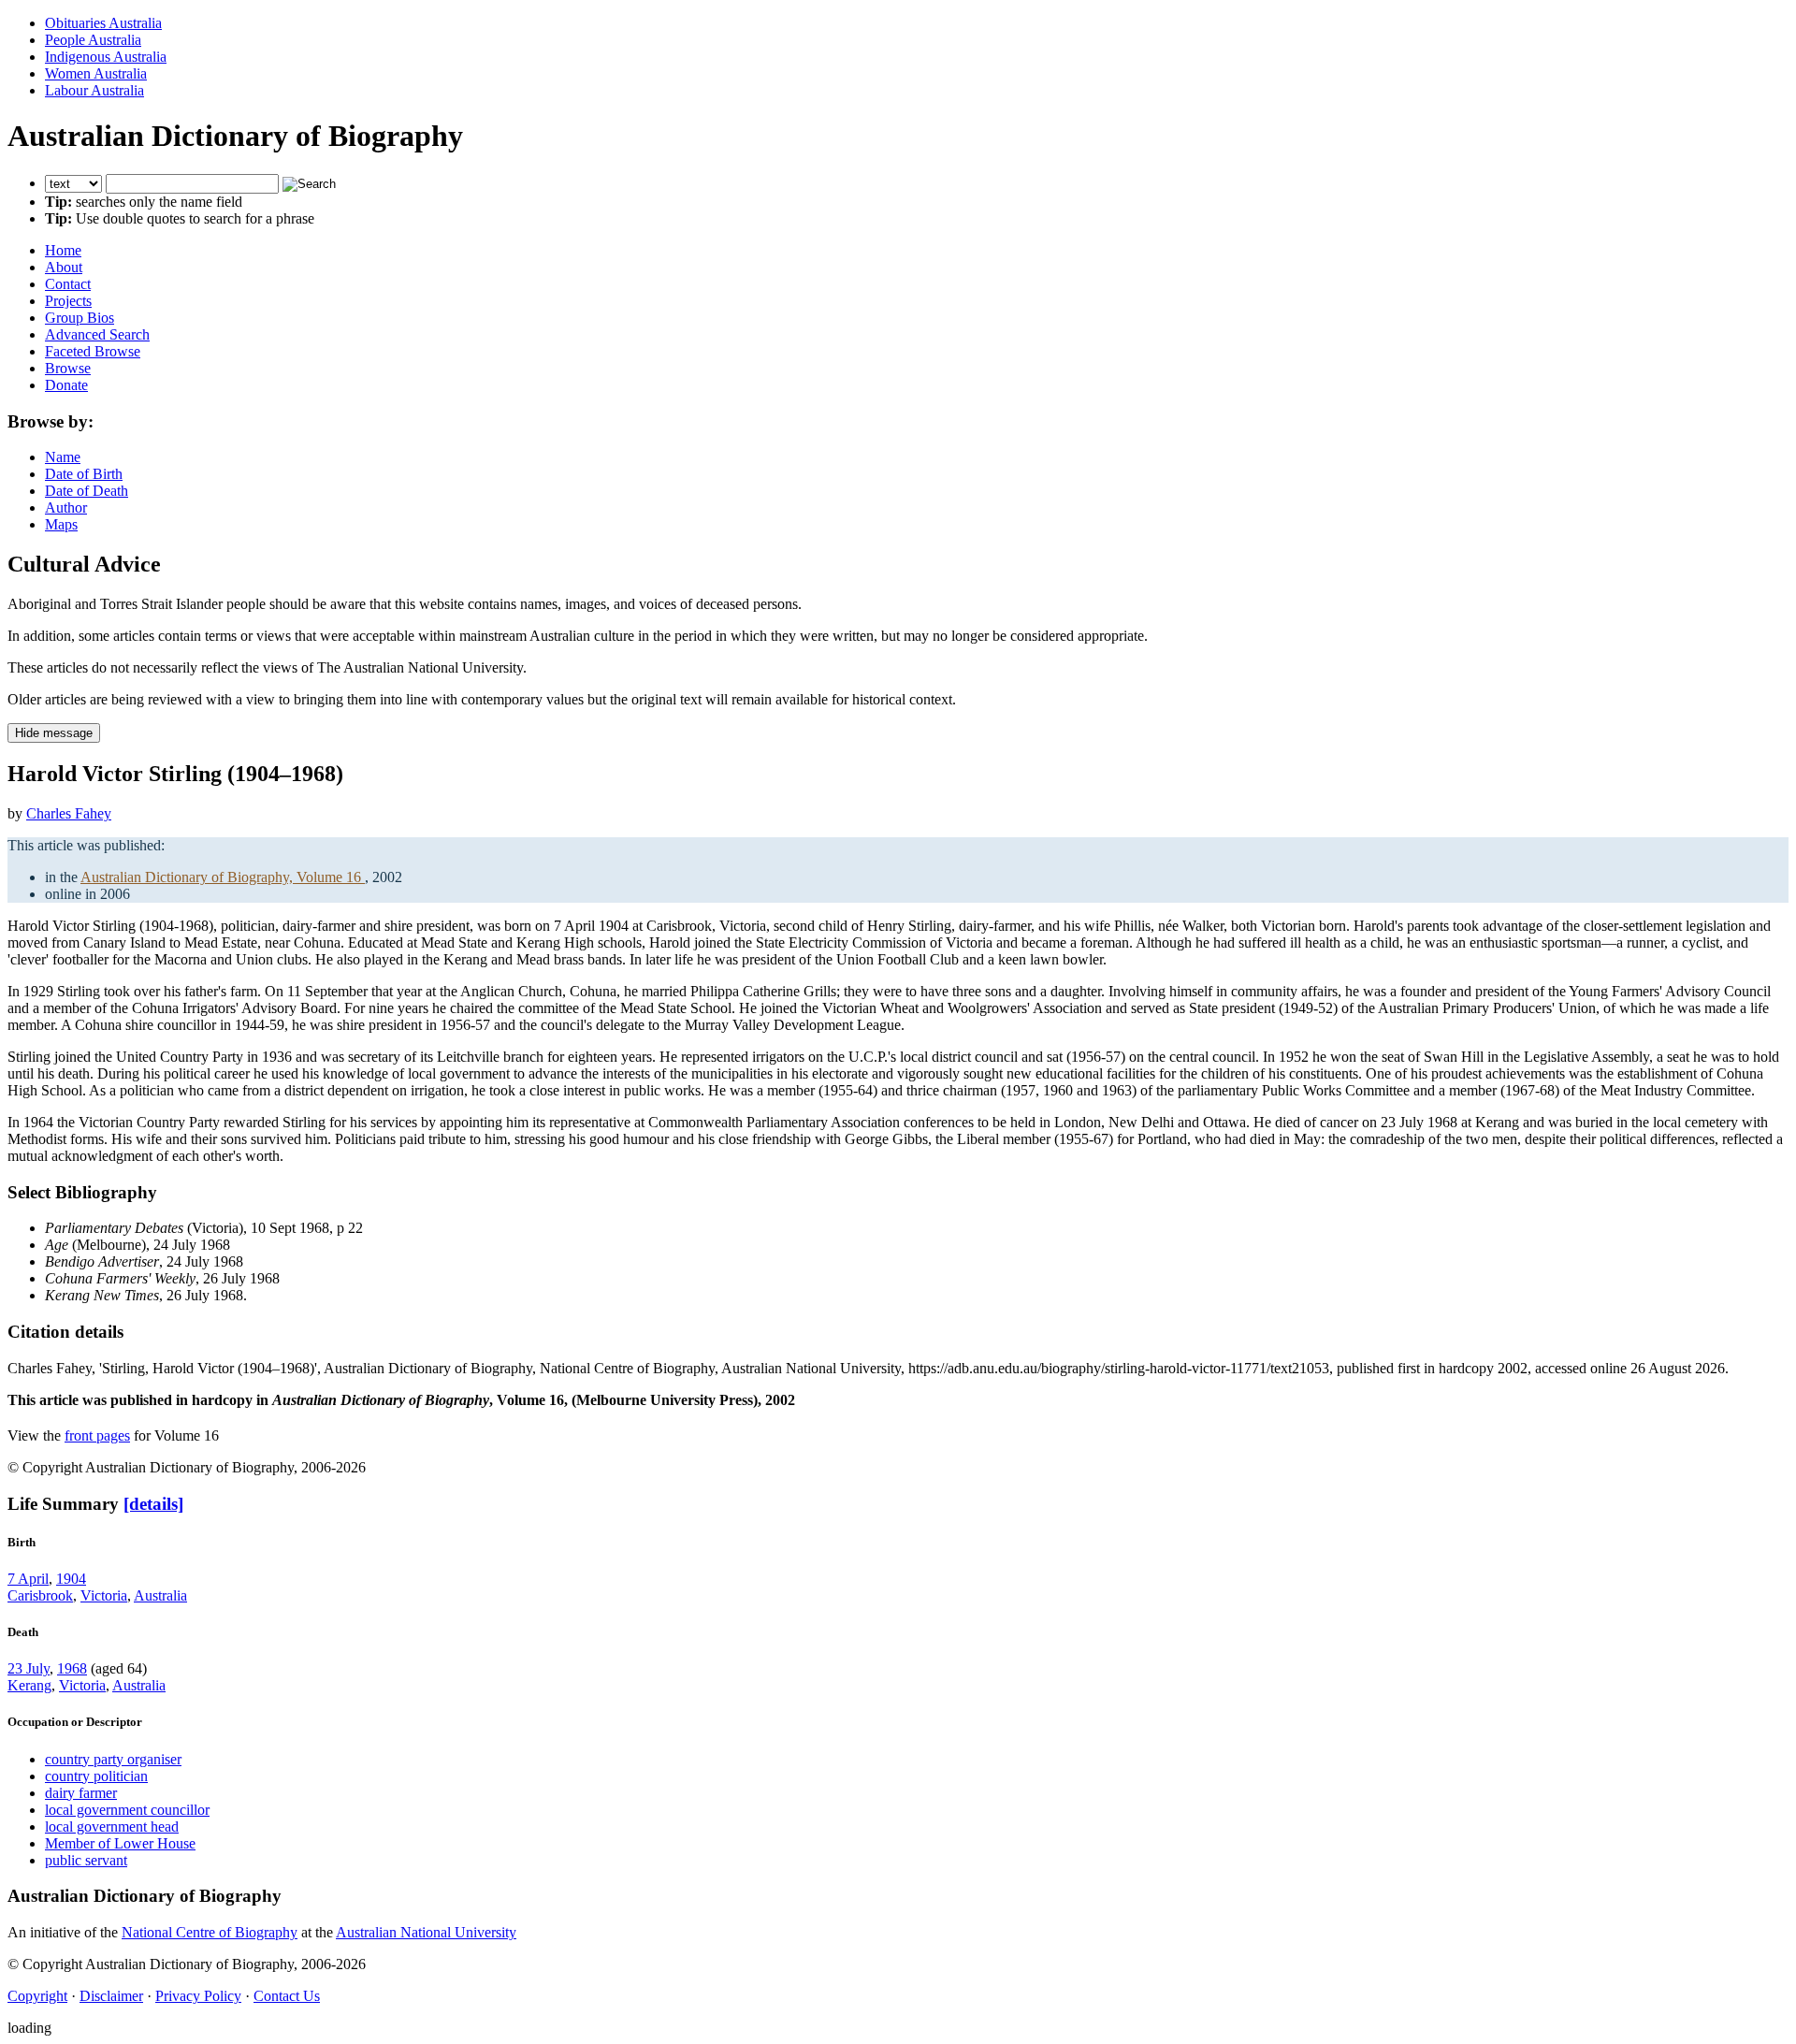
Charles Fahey (69, 813)
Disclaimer (111, 1996)
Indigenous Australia (106, 57)
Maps (61, 524)
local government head (112, 1827)
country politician (96, 1776)
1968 (72, 1668)
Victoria (104, 1595)
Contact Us (287, 1996)
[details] (153, 1504)
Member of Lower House (120, 1843)
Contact (68, 284)
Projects (68, 301)
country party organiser (113, 1759)
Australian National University (426, 1932)
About (64, 267)
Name (63, 457)
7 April (28, 1579)
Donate (66, 385)
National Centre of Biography (210, 1932)
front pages (97, 1435)
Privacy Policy (198, 1996)
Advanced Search (97, 334)
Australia (160, 1595)
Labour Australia (94, 90)
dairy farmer (81, 1793)
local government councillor (127, 1810)
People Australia (93, 40)
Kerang (29, 1685)
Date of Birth (84, 474)
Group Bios (80, 318)
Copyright (37, 1996)
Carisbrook (40, 1595)
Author (66, 507)
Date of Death (87, 491)
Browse (68, 368)
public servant (86, 1860)
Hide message (54, 733)
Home (63, 250)
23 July (29, 1668)
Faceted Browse (93, 351)
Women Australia (96, 73)
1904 (71, 1579)
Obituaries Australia (103, 23)
